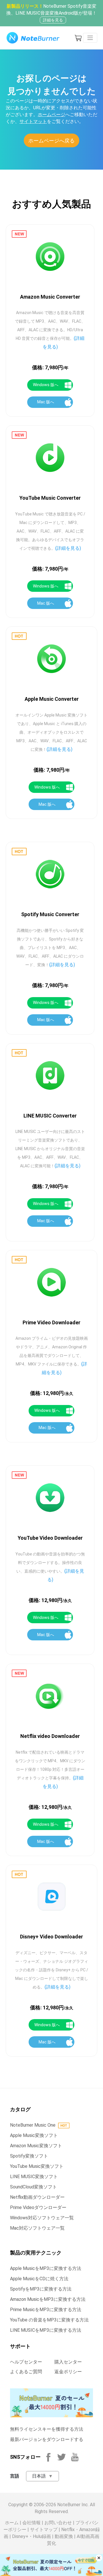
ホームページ (51, 115)
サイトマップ (44, 2530)
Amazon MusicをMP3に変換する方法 (48, 2299)
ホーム (12, 2523)
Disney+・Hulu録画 (31, 2536)
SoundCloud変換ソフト (33, 2187)
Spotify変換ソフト (29, 2156)
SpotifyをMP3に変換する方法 (41, 2289)
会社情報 (31, 2523)
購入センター (68, 2362)
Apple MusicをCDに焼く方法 (39, 2279)
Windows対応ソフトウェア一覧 (42, 2218)
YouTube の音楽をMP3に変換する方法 (49, 2320)
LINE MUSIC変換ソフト (34, 2177)
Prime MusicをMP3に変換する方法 (46, 2310)
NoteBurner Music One (33, 2125)
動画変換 (64, 2536)
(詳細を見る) (68, 548)
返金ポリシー (68, 2372)
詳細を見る (53, 20)
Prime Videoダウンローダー (38, 2207)
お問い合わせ (58, 2523)
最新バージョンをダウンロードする (47, 2439)
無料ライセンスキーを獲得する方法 (47, 2429)
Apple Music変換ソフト (34, 2135)
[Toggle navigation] (90, 38)
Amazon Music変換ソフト (36, 2146)
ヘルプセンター (26, 2362)
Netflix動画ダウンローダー (37, 2197)
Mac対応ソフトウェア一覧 (37, 2228)
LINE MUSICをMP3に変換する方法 (46, 2330)
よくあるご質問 (26, 2372)
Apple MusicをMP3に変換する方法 (46, 2268)
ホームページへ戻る (51, 141)
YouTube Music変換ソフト (37, 2166)
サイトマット (33, 121)
